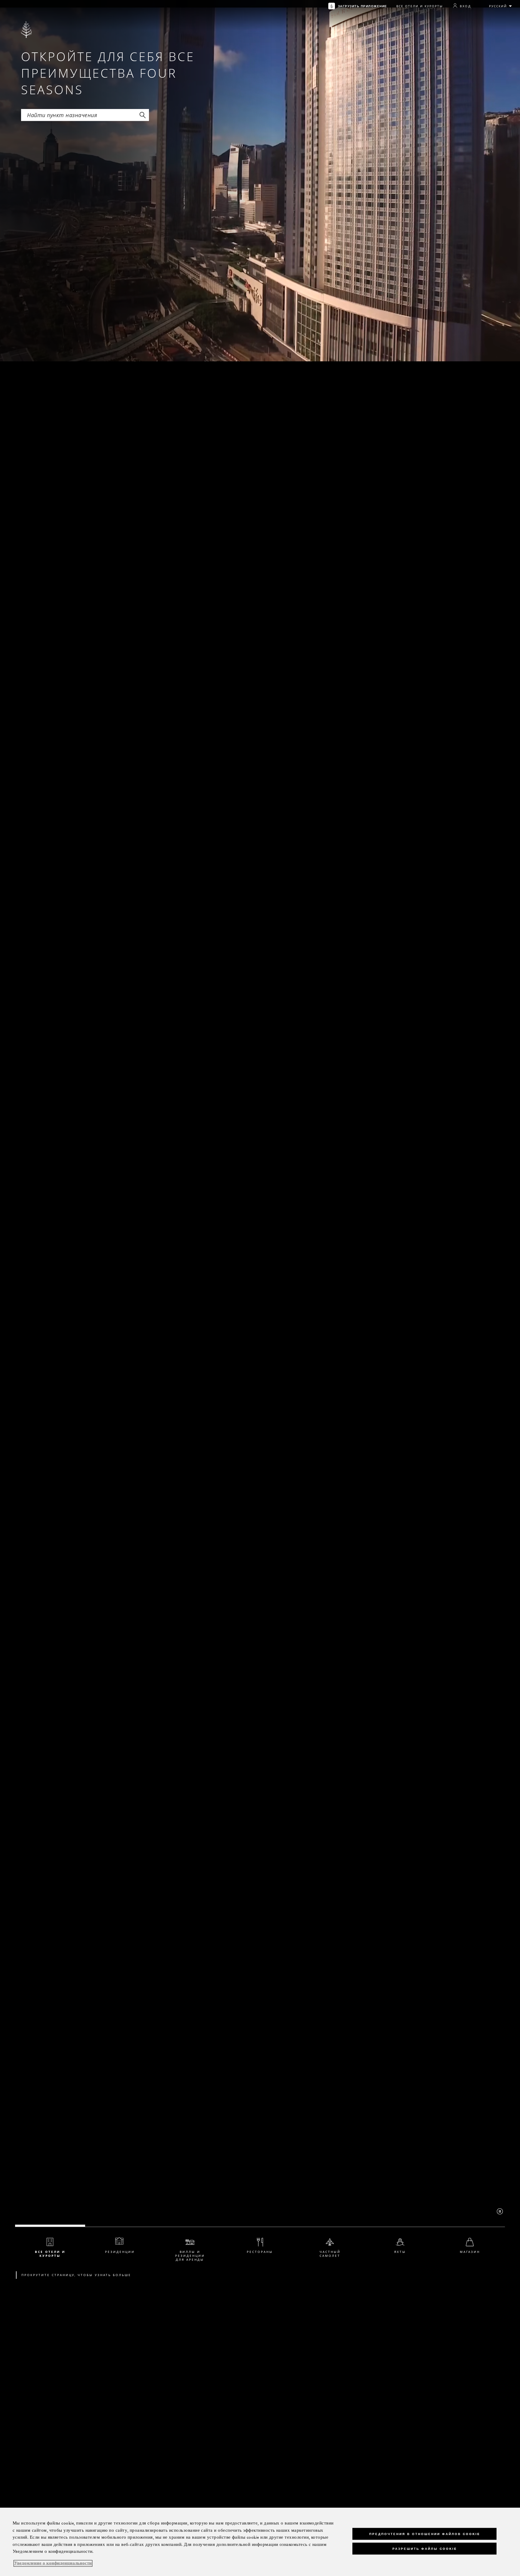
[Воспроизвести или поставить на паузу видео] (500, 2211)
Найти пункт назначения (54, 111)
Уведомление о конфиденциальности (53, 2563)
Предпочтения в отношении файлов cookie (425, 2534)
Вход (465, 6)
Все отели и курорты (420, 6)
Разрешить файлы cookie (425, 2549)
